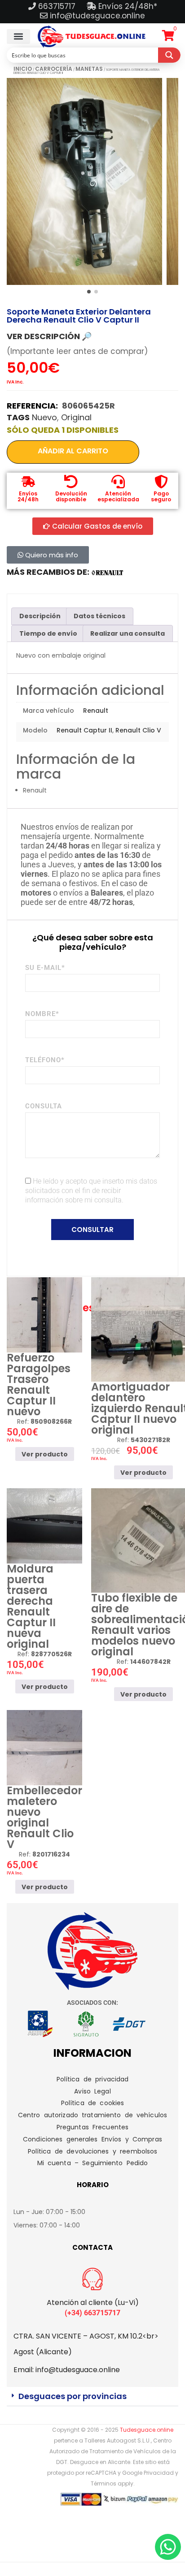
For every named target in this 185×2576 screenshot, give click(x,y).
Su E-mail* (45, 968)
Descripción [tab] (40, 616)
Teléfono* (45, 1060)
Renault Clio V (138, 730)
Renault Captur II (84, 730)
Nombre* (42, 1014)
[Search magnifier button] (169, 55)
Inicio (23, 69)
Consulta (44, 1106)
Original (76, 417)
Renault (96, 711)
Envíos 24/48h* (127, 6)
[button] (18, 37)
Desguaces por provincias (73, 2396)
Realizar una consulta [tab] (128, 633)
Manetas (89, 69)
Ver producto (45, 1454)
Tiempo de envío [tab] (48, 633)
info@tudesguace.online (97, 16)
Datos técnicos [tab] (99, 616)
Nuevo (44, 417)
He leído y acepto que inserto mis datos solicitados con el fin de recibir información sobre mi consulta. (91, 1191)
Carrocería (54, 69)
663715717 (58, 6)
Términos (104, 2483)
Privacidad (159, 2473)
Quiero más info (51, 555)
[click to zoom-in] (84, 181)
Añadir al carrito (73, 451)
